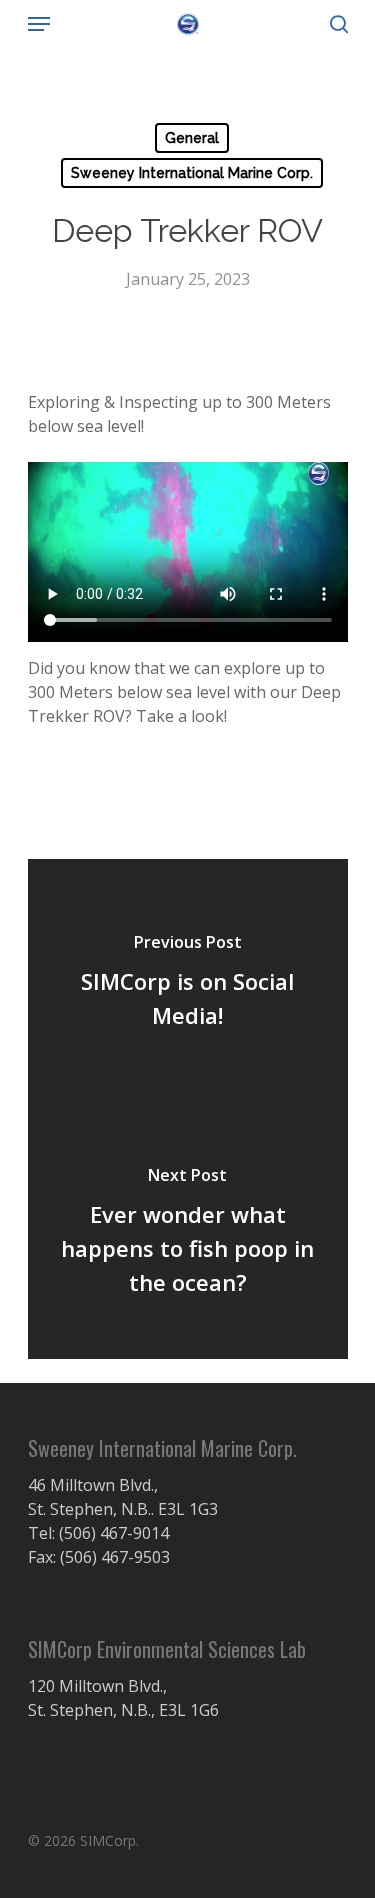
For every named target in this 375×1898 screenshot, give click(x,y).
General (192, 138)
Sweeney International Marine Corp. (192, 173)
